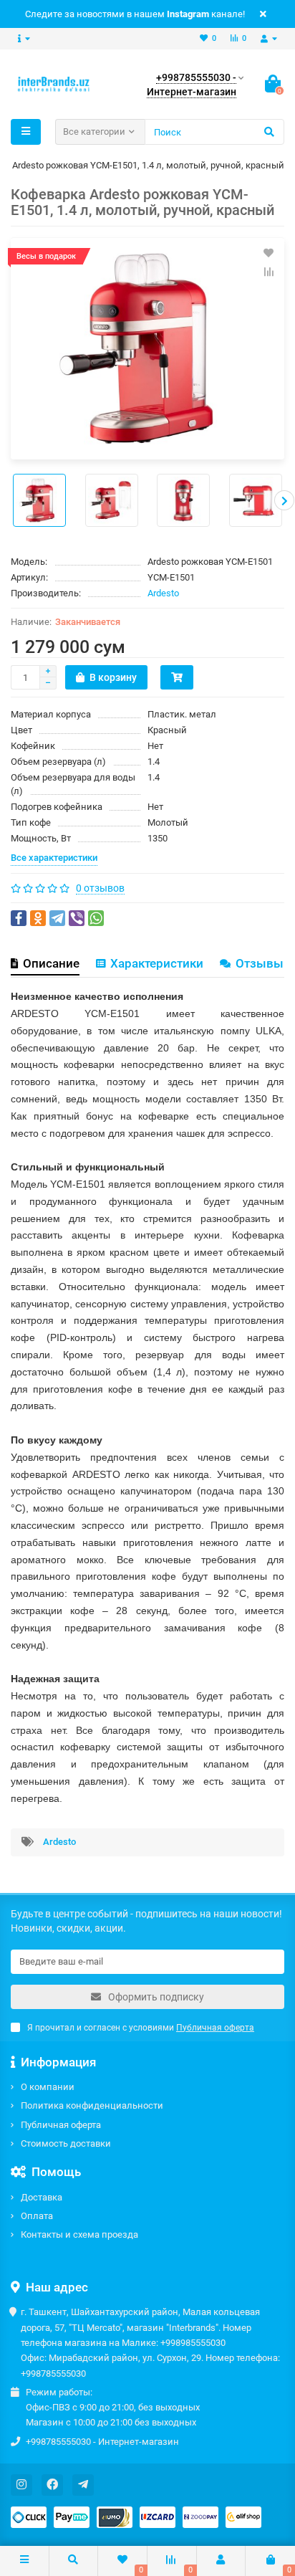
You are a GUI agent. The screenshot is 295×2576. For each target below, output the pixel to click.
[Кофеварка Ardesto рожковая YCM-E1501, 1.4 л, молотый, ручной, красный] (147, 349)
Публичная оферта (61, 2125)
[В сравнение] (269, 272)
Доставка (42, 2197)
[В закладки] (269, 253)
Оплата (37, 2216)
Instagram (188, 14)
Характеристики (157, 963)
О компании (48, 2087)
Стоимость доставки (66, 2143)
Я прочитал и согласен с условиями (141, 2028)
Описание (51, 963)
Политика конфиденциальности (92, 2105)
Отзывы (260, 963)
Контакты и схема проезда (79, 2234)
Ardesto (163, 593)
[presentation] (11, 500)
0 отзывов (100, 888)
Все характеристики (54, 858)
